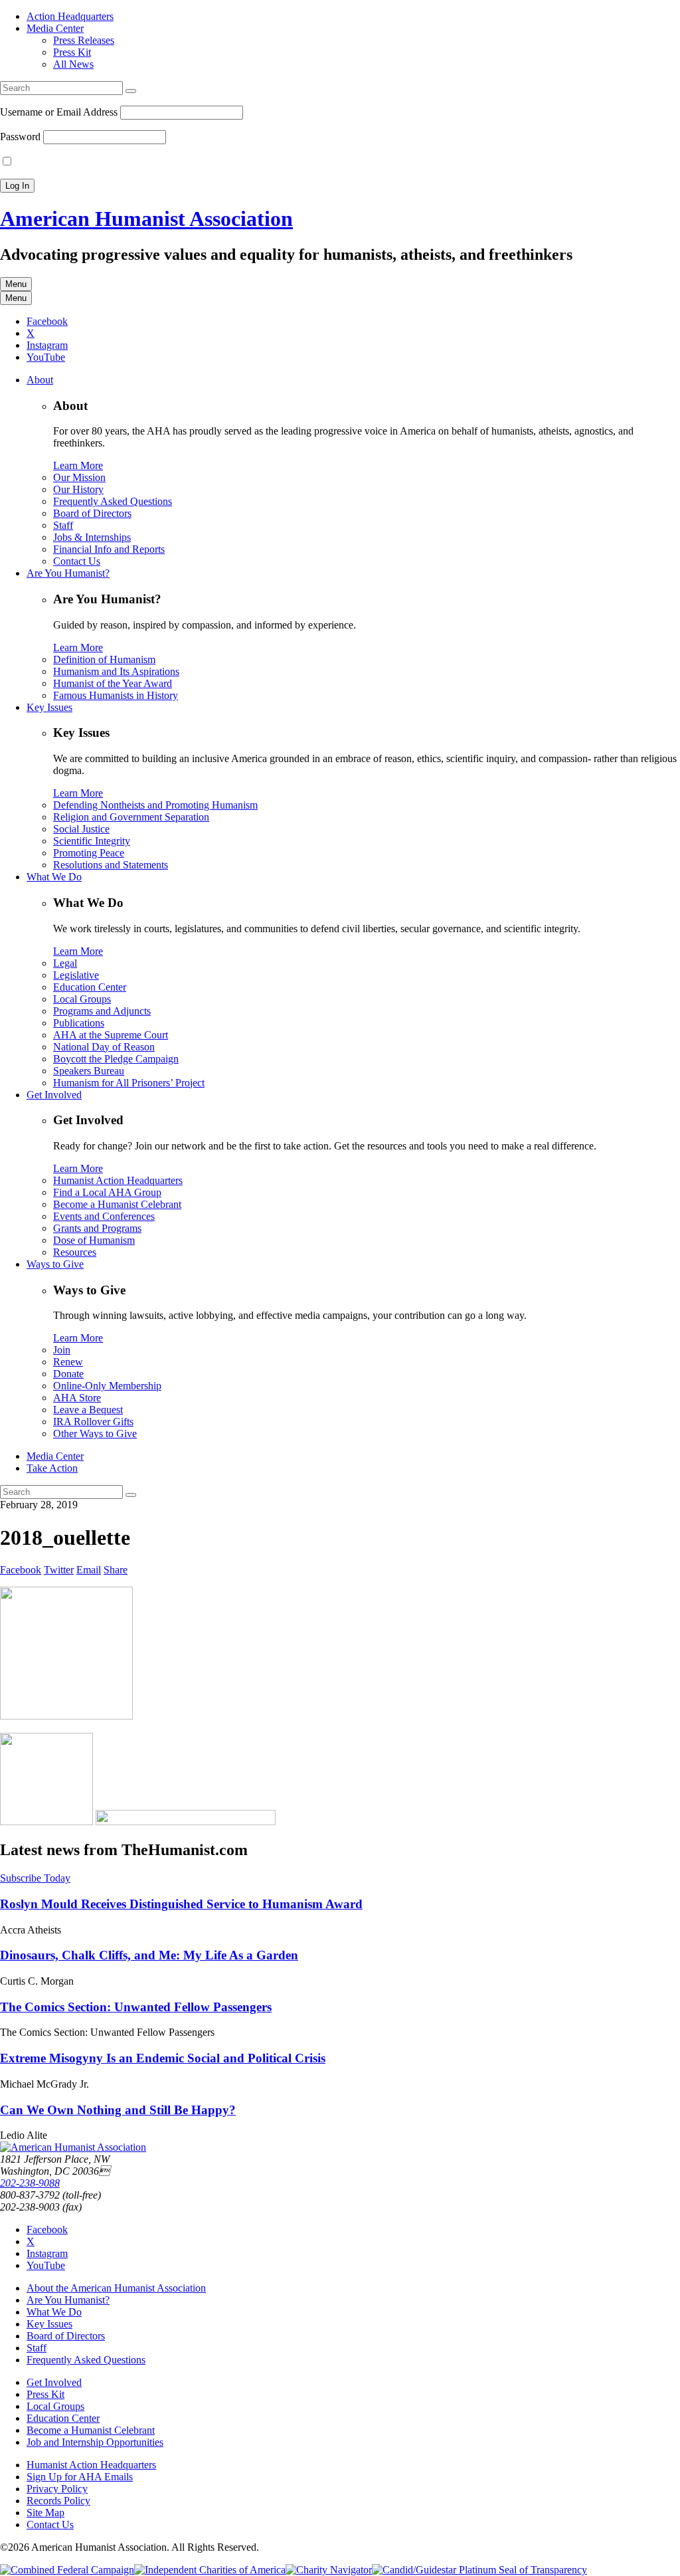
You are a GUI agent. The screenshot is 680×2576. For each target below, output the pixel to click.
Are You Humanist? (68, 573)
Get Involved (54, 1095)
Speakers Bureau (89, 1071)
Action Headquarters (70, 16)
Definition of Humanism (104, 659)
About (40, 380)
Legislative (76, 975)
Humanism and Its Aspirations (116, 671)
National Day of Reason (104, 1047)
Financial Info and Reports (109, 549)
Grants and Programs (97, 1228)
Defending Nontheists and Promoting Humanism (155, 805)
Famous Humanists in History (116, 695)
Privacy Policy (57, 2489)
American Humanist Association (146, 219)
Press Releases (84, 40)
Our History (78, 489)
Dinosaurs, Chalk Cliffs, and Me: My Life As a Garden (149, 1955)
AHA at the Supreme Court (111, 1035)
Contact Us (77, 561)
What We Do (54, 877)
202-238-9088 (30, 2183)
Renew (68, 1362)
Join (62, 1350)
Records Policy (58, 2501)
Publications (79, 1023)
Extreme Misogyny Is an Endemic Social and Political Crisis (163, 2058)
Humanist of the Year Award (113, 683)
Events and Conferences (104, 1216)
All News (73, 64)
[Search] (131, 91)
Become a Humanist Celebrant (117, 1204)
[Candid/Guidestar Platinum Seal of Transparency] (479, 2570)
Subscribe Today (35, 1878)
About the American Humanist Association (116, 2288)
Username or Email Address (59, 112)
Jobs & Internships (92, 537)
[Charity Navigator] (329, 2570)
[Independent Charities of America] (210, 2570)
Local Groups (82, 999)
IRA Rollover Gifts (93, 1422)
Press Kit (72, 52)
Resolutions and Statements (111, 865)
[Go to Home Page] (73, 2147)
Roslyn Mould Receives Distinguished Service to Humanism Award (181, 1904)
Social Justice (81, 829)
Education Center (90, 987)
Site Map (45, 2513)
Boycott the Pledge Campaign (116, 1059)
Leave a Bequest (88, 1410)
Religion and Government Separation (131, 817)
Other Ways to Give (95, 1434)
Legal (65, 963)
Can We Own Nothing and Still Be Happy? (118, 2110)
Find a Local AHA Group (107, 1192)
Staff (63, 525)
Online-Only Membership (107, 1386)
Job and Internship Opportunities (95, 2442)
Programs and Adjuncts (102, 1011)
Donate (68, 1374)
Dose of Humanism (94, 1240)
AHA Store (77, 1398)
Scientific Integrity (92, 841)
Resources (75, 1252)
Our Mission (79, 477)
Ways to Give (55, 1264)
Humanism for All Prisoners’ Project (129, 1083)
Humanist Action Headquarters (118, 1180)
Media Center (55, 28)
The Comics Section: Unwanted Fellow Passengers (136, 2007)
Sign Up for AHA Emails (80, 2477)
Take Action (52, 1468)
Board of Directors (92, 513)
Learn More (78, 465)
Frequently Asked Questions (113, 501)
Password (20, 137)
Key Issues (49, 707)
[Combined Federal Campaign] (67, 2570)
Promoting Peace (89, 853)
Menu (16, 284)
